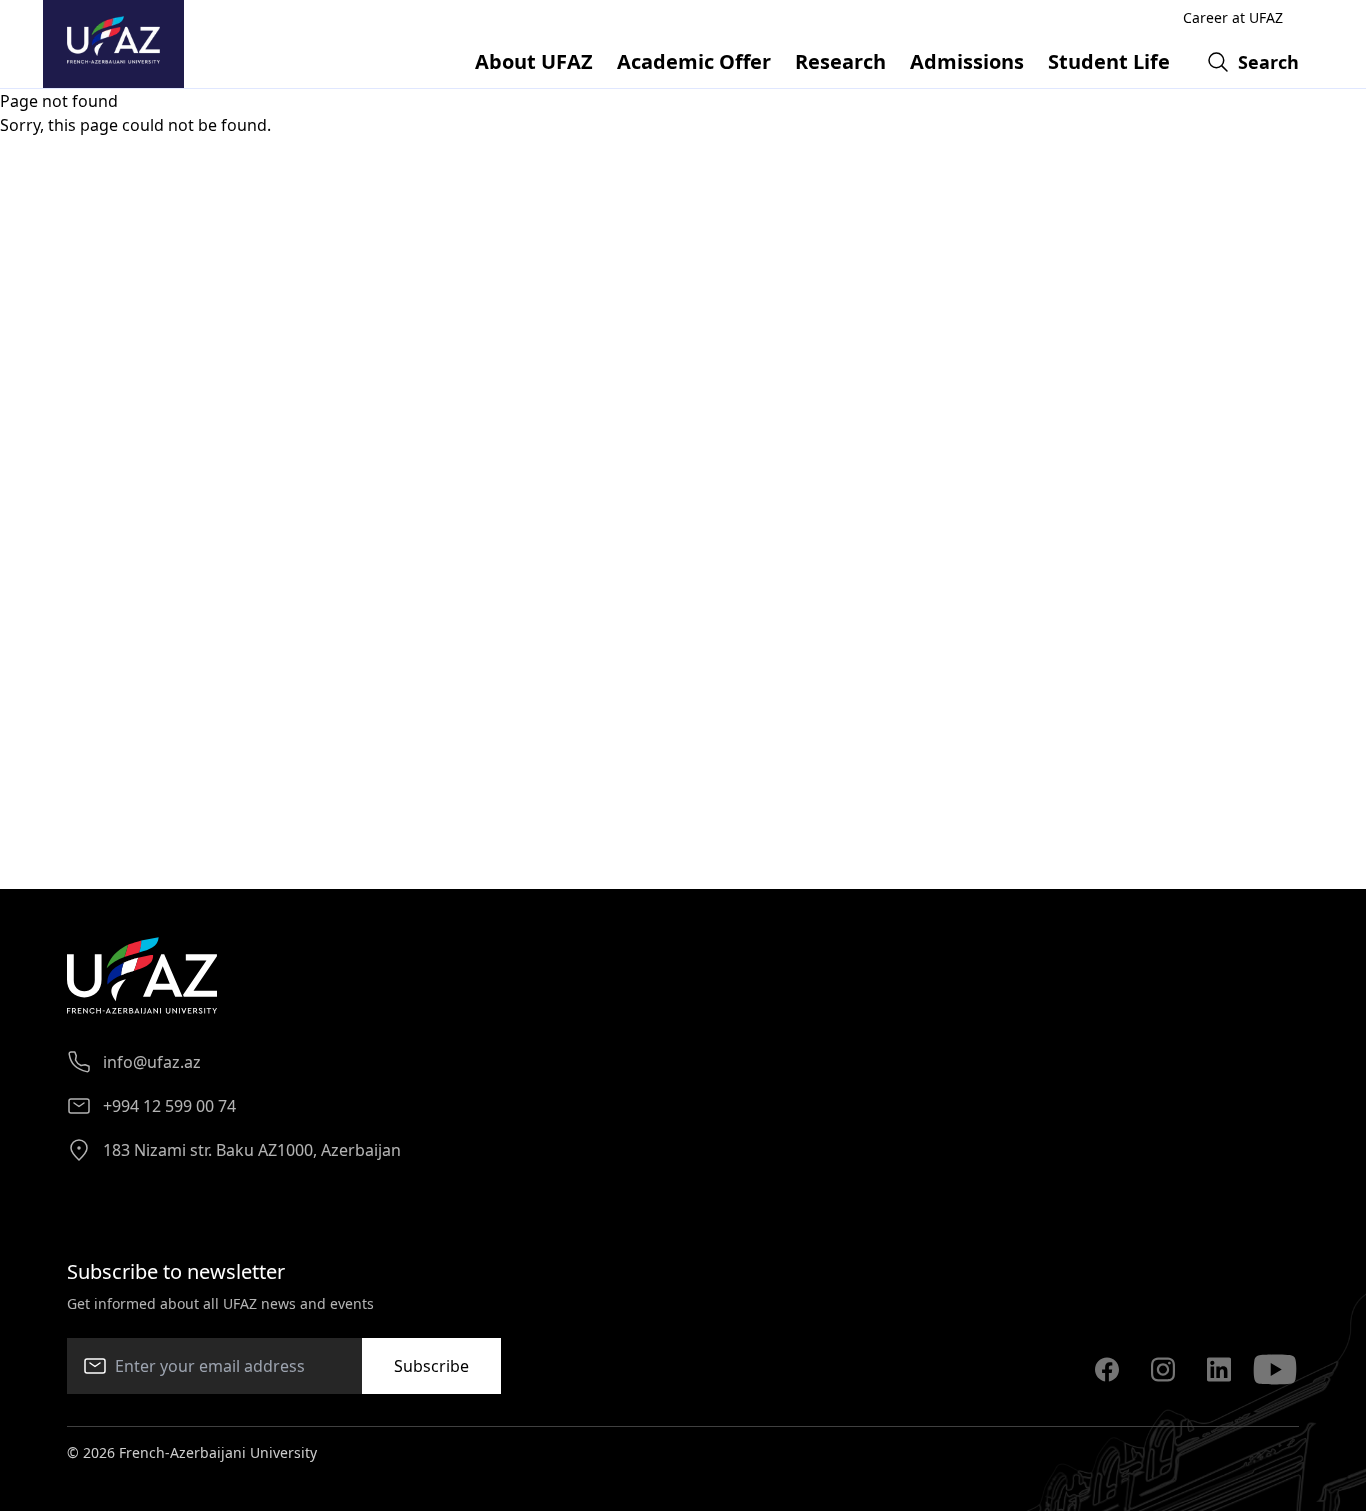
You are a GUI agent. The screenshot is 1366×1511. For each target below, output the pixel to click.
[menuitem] (534, 62)
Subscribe (431, 1366)
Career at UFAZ (1233, 17)
